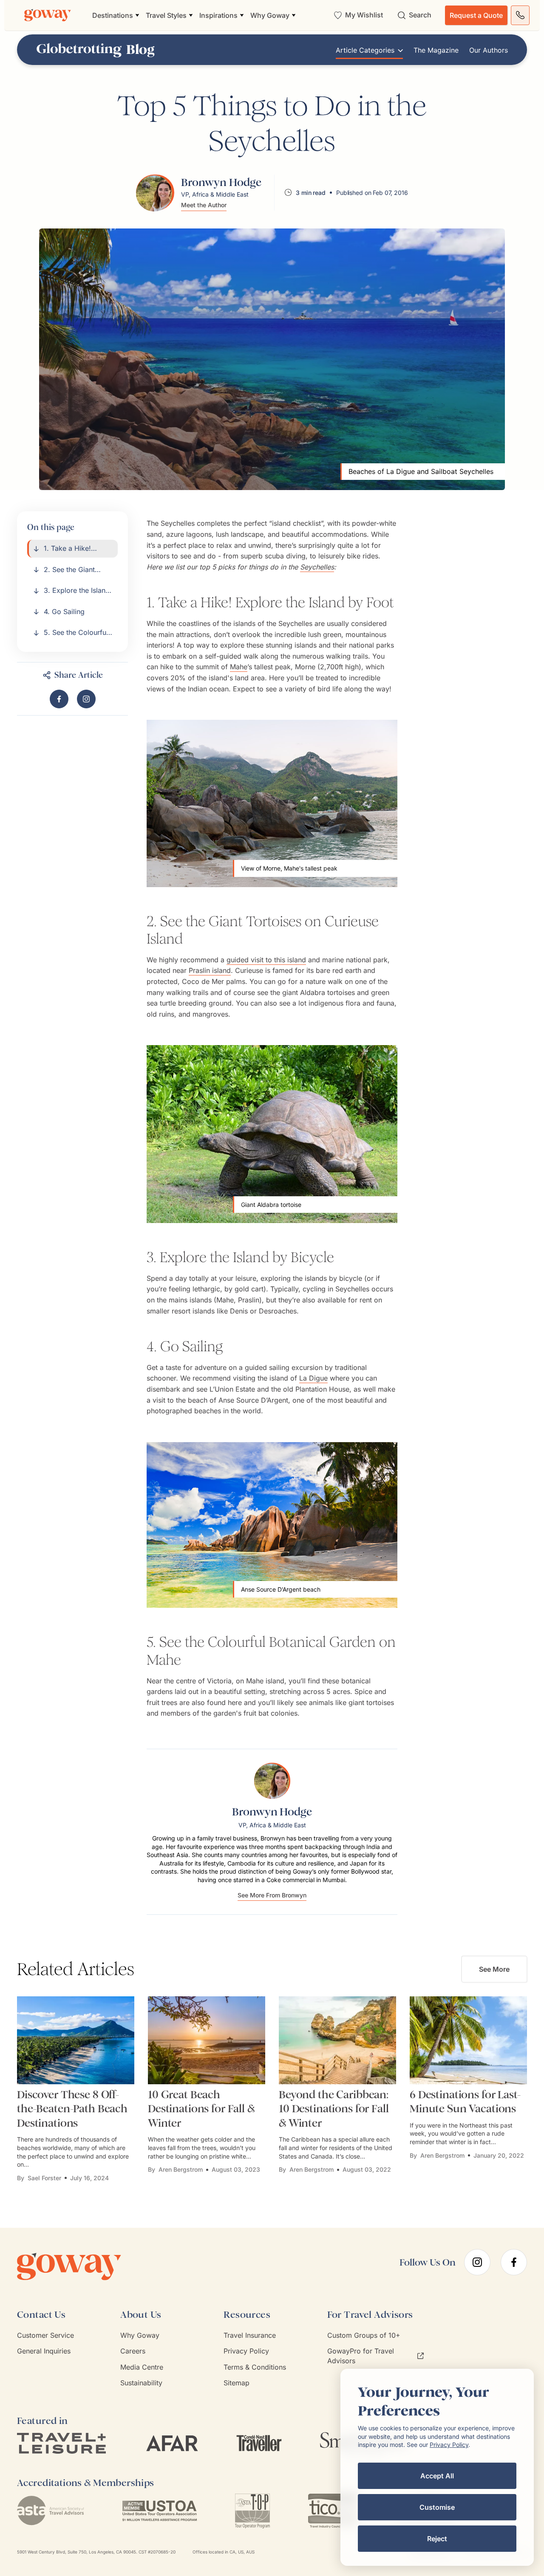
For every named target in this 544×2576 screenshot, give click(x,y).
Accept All (437, 2476)
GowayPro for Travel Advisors (361, 2356)
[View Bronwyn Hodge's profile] (155, 193)
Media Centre (142, 2367)
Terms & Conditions (255, 2367)
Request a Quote (476, 15)
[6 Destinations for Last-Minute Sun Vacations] (468, 2040)
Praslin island (210, 970)
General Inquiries (44, 2351)
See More (494, 1969)
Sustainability (141, 2383)
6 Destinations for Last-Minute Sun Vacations (465, 2102)
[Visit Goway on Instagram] (86, 699)
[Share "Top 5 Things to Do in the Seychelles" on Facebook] (59, 699)
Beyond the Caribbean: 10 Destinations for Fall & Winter (334, 2109)
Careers (133, 2351)
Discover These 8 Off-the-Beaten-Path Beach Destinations (72, 2109)
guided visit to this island (266, 960)
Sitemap (237, 2383)
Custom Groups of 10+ (364, 2335)
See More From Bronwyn (272, 1895)
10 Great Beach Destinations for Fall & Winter (201, 2109)
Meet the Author (204, 205)
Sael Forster (44, 2178)
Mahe (239, 667)
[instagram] (477, 2262)
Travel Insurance (250, 2335)
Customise (437, 2507)
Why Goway (140, 2335)
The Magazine (436, 50)
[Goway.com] (48, 15)
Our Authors (489, 50)
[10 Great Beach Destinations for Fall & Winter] (207, 2040)
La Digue (313, 1378)
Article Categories (365, 50)
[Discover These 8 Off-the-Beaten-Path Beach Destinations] (76, 2040)
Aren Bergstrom (181, 2169)
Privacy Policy (246, 2351)
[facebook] (514, 2262)
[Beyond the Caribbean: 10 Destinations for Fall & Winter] (337, 2040)
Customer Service (45, 2335)
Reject (437, 2539)
